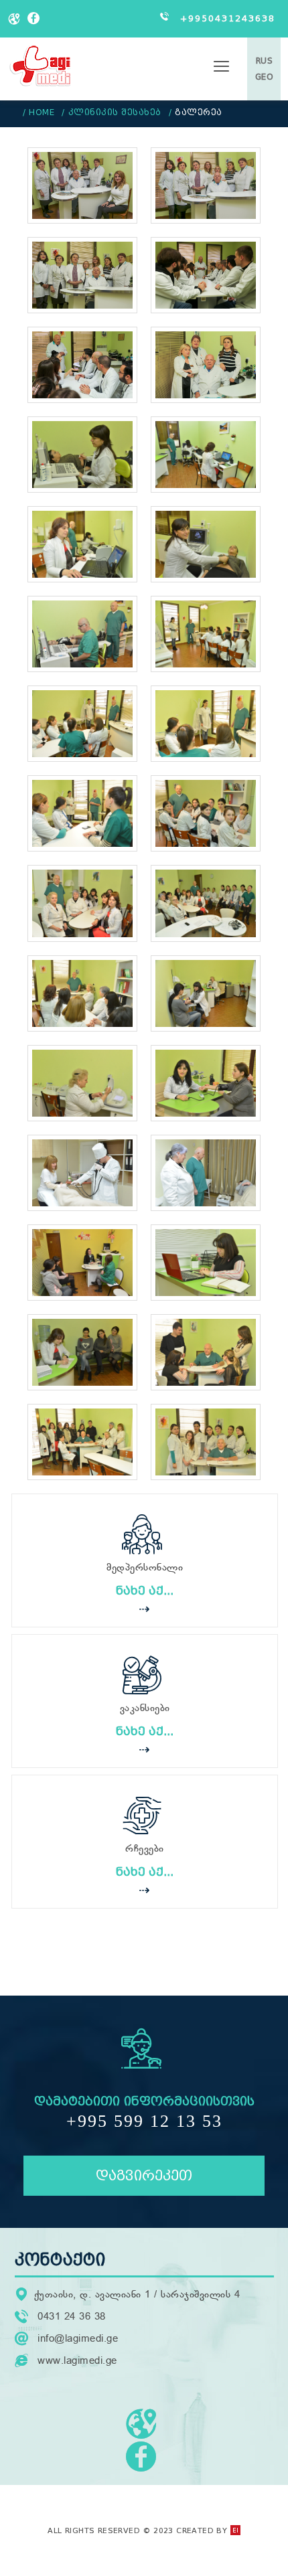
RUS (265, 61)
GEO (265, 77)
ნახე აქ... (145, 1591)
